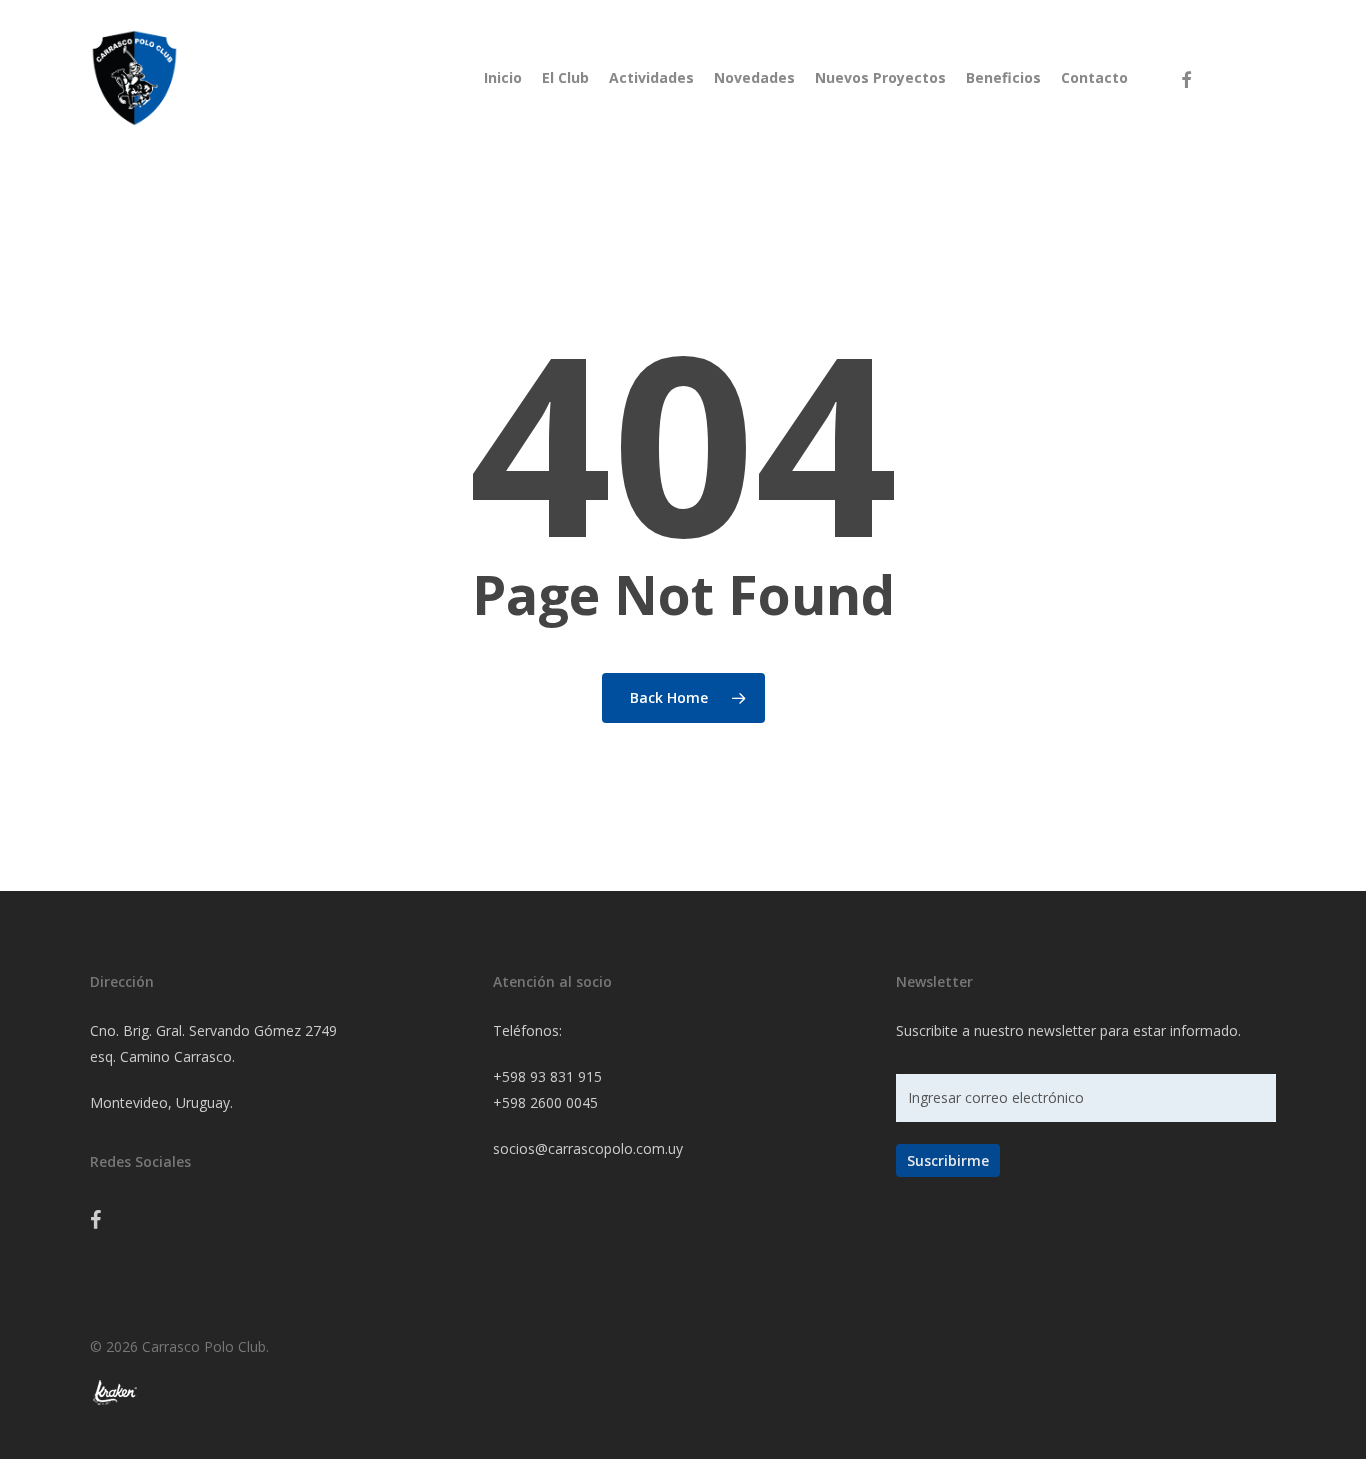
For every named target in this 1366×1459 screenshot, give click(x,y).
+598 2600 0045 (545, 1102)
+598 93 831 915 (547, 1076)
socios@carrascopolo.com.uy (588, 1148)
